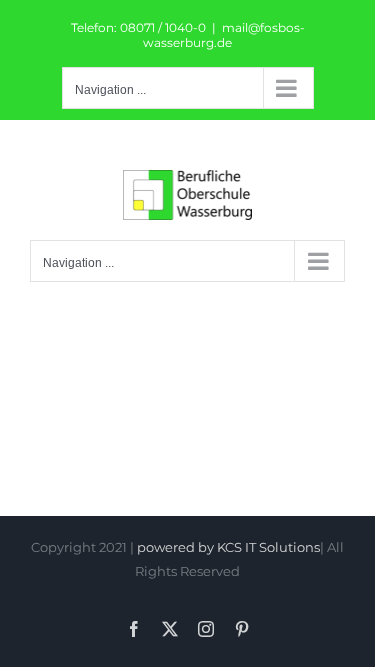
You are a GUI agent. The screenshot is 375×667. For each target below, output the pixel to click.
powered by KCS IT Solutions (228, 547)
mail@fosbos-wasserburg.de (224, 35)
